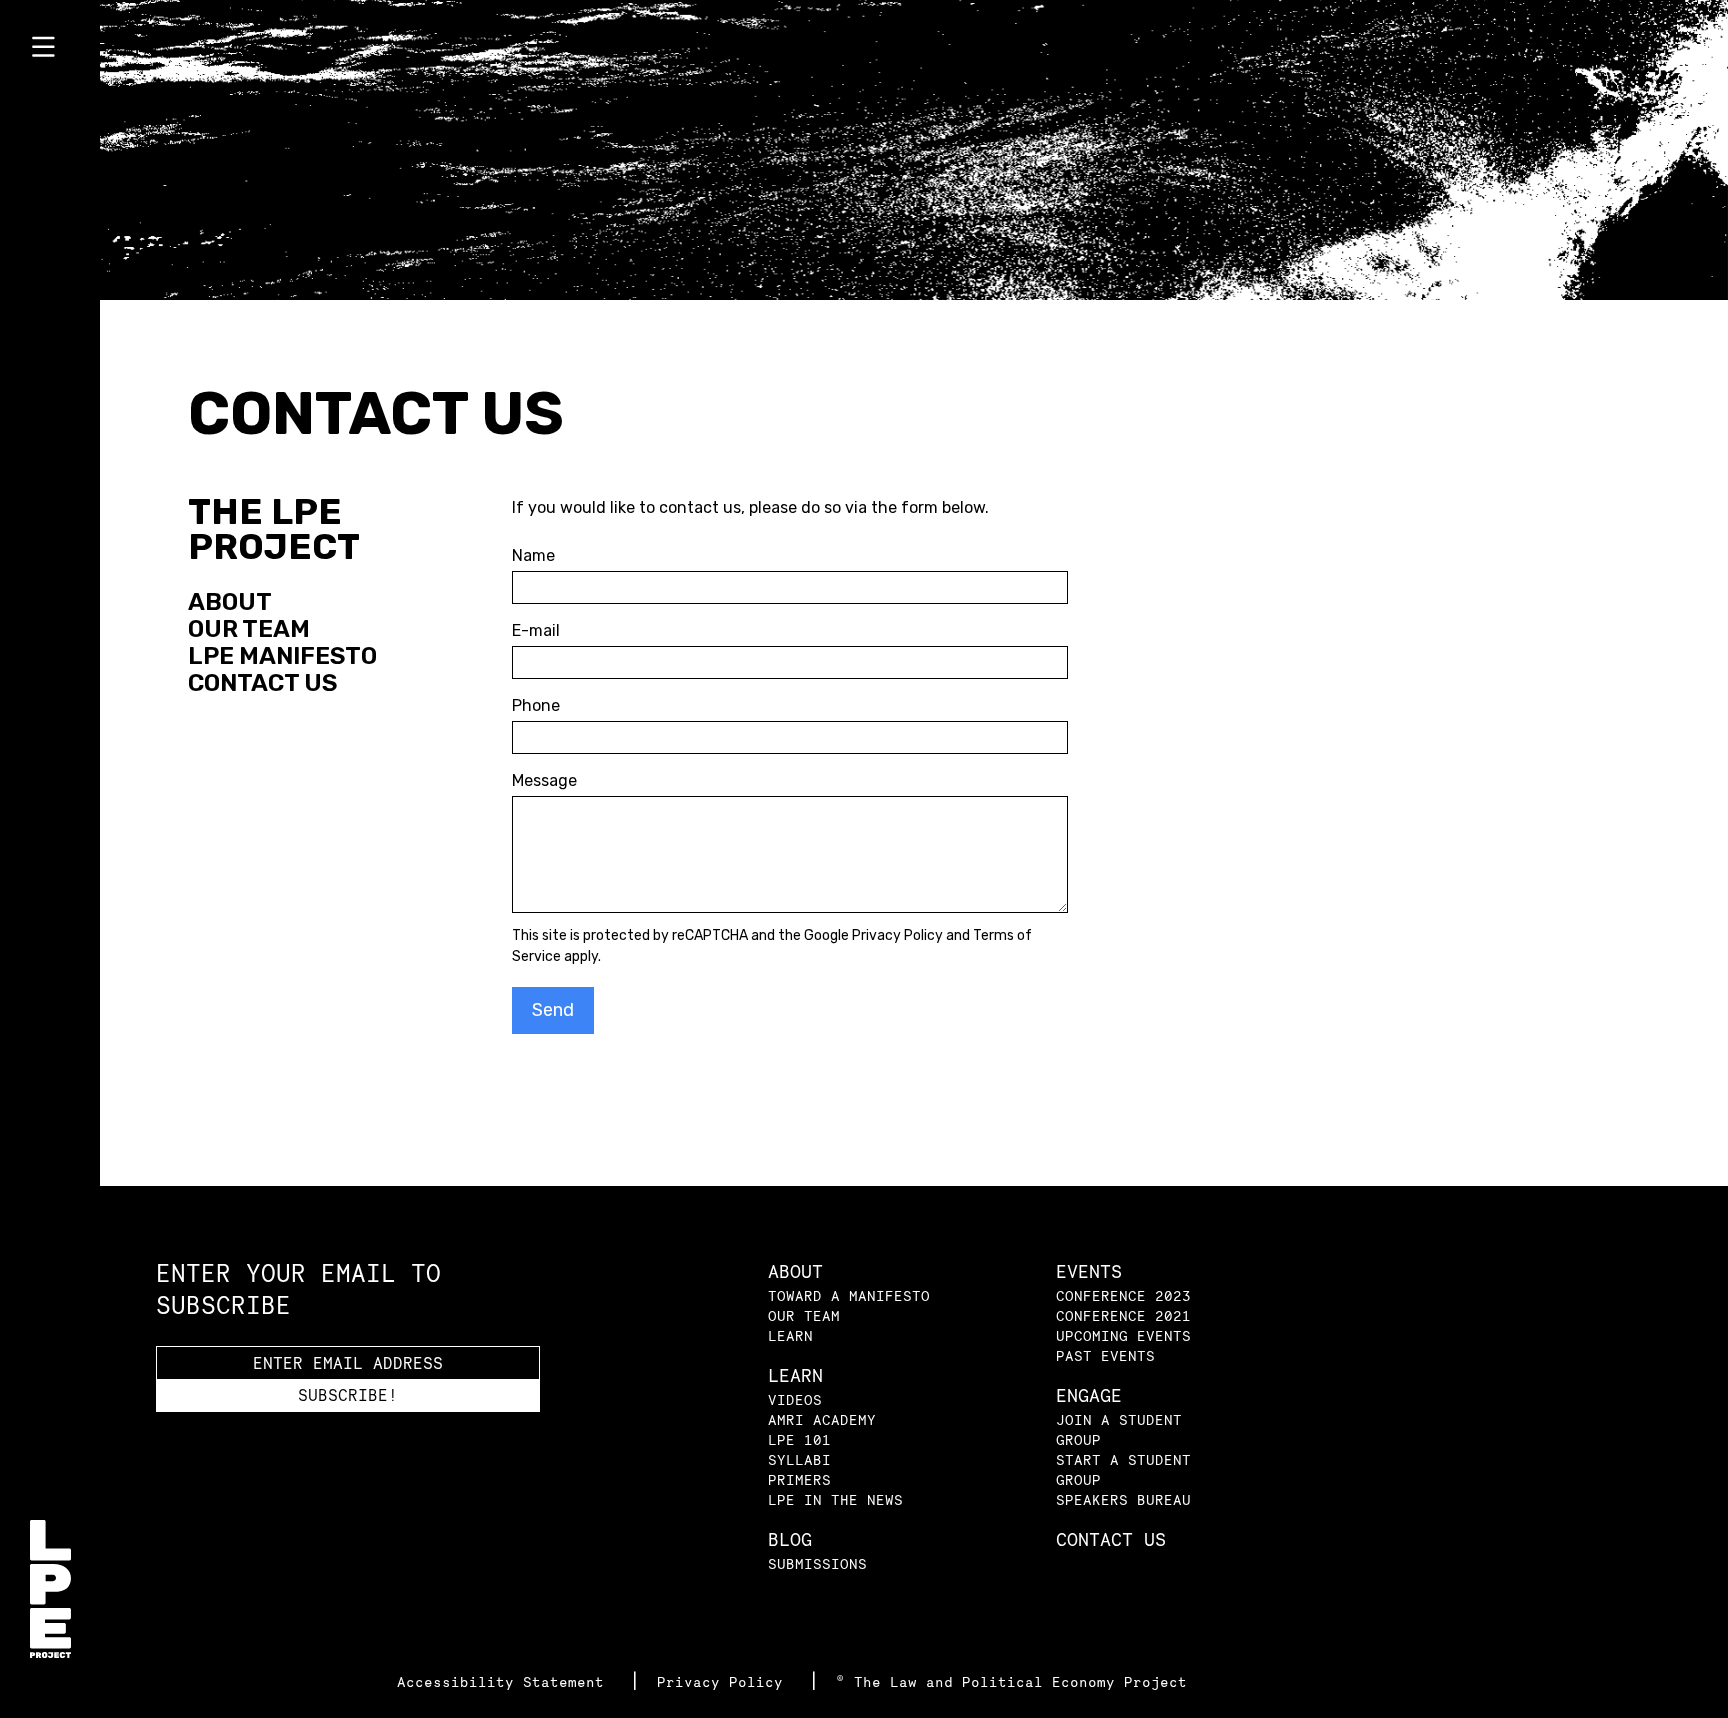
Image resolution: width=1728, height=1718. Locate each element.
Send (553, 1010)
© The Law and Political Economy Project (1011, 1681)
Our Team (249, 629)
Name (533, 555)
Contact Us (262, 683)
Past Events (1105, 1355)
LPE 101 (799, 1439)
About (230, 602)
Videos (795, 1399)
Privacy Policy (897, 935)
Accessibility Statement (505, 1681)
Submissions (817, 1563)
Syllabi (799, 1459)
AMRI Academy (822, 1419)
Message (544, 780)
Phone (536, 705)
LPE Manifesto (282, 656)
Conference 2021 (1123, 1315)
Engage (1089, 1395)
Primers (799, 1479)
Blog (790, 1539)
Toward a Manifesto (849, 1295)
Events (1089, 1271)
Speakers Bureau (1123, 1499)
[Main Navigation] (50, 51)
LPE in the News (835, 1499)
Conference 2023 (1123, 1295)
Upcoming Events (1123, 1335)
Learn (790, 1335)
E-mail (536, 630)
